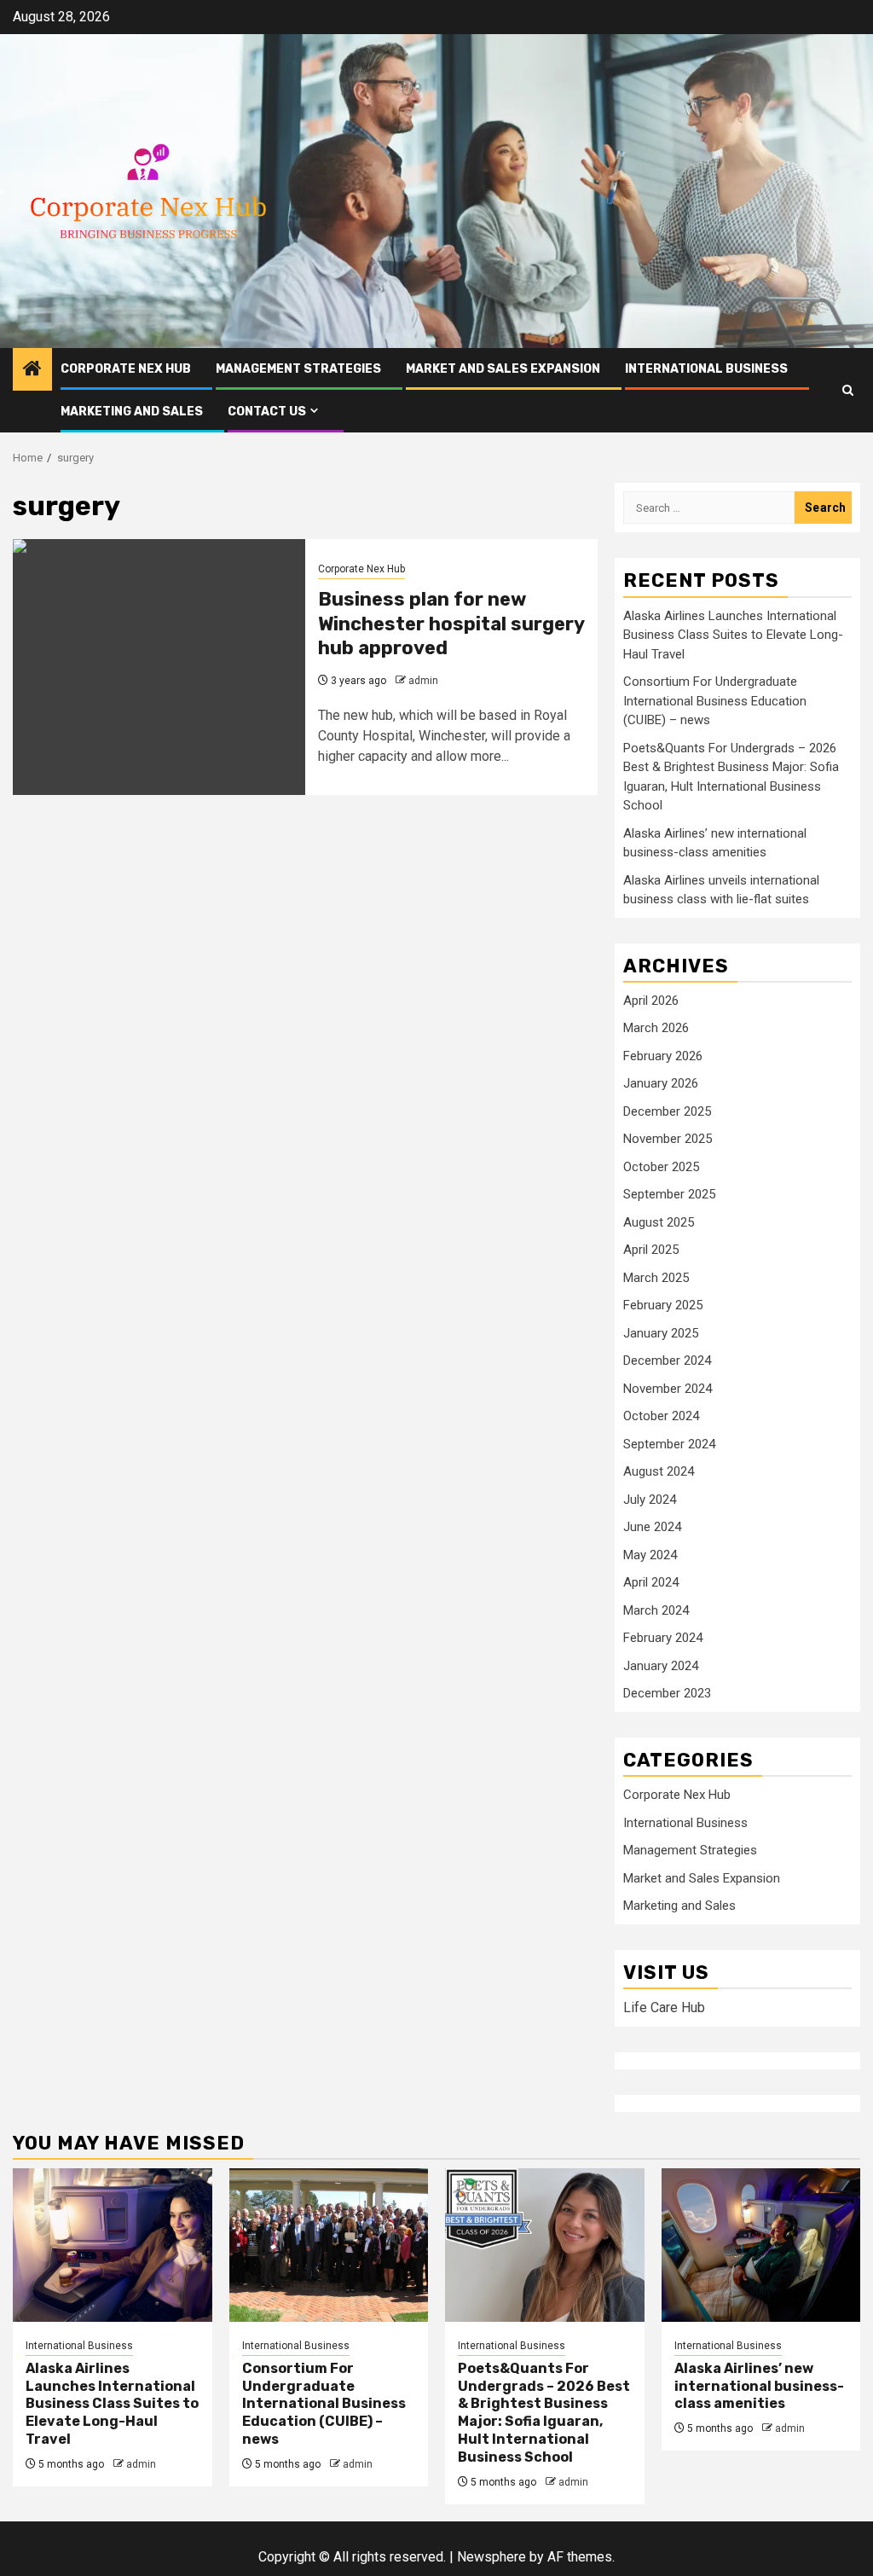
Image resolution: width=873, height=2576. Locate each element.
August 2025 (659, 1222)
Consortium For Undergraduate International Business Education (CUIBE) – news (715, 701)
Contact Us (267, 412)
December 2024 (667, 1361)
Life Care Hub (664, 2007)
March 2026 (656, 1028)
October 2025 (661, 1167)
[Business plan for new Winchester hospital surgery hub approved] (159, 667)
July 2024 (650, 1500)
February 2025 (663, 1305)
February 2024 (663, 1638)
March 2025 (656, 1278)
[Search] (848, 390)
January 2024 (661, 1666)
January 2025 (661, 1333)
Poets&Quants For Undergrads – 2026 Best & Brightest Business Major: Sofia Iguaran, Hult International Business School (544, 2413)
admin (423, 681)
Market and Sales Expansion (503, 369)
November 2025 (668, 1139)
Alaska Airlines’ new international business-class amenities (759, 2386)
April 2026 (651, 1001)
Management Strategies (298, 369)
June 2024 (652, 1527)
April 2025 (651, 1250)
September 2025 (669, 1194)
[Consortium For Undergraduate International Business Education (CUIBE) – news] (329, 2245)
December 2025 (667, 1111)
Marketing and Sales (132, 412)
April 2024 (651, 1582)
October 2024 (661, 1416)
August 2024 (659, 1471)
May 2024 (650, 1555)
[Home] (32, 370)
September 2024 (669, 1444)
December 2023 (667, 1693)
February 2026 (663, 1056)
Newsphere (491, 2557)
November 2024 (668, 1389)
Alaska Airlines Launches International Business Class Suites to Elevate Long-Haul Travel (733, 635)
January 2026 (661, 1083)
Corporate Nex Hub (126, 369)
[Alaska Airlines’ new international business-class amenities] (761, 2245)
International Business (706, 369)
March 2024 (656, 1610)
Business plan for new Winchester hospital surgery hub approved (451, 624)
